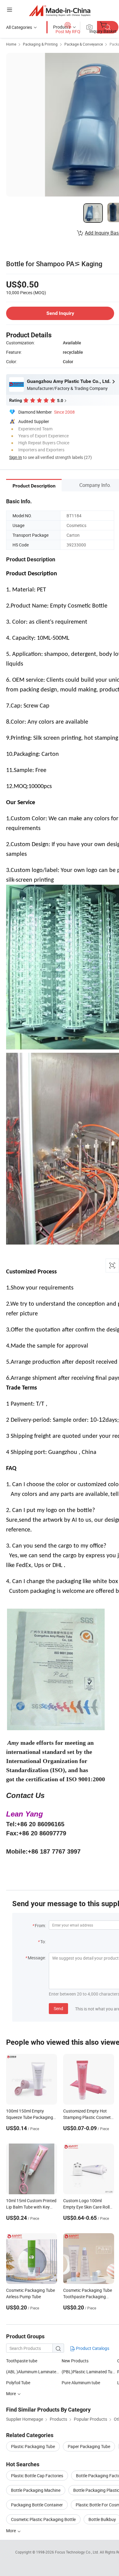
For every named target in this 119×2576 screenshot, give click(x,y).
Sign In (16, 457)
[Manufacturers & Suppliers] (60, 10)
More (11, 2531)
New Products (75, 2361)
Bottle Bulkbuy (102, 2519)
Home (11, 44)
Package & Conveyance (84, 44)
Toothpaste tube (22, 2361)
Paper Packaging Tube (89, 2446)
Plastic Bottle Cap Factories (37, 2476)
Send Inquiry (60, 313)
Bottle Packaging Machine (36, 2490)
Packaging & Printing (40, 44)
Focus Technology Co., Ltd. (77, 2552)
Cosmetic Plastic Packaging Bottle (43, 2519)
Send (58, 2008)
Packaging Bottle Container (37, 2505)
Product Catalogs (92, 2348)
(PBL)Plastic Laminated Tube (89, 2372)
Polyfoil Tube (18, 2383)
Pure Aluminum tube (81, 2383)
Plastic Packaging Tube (33, 2446)
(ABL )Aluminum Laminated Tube (37, 2372)
